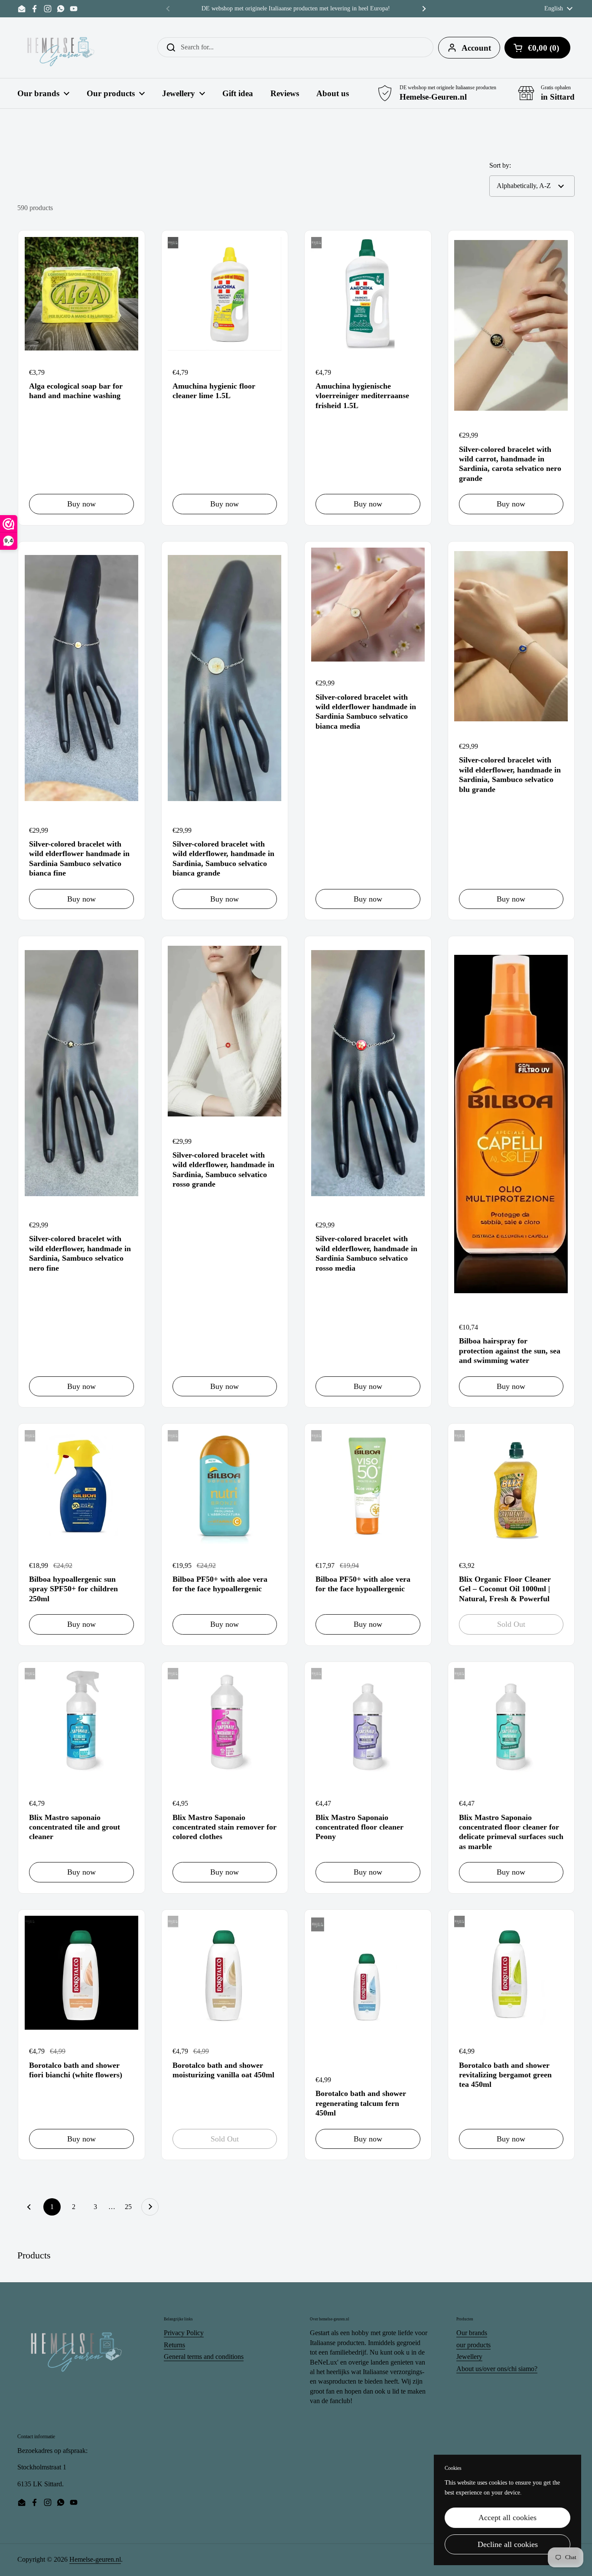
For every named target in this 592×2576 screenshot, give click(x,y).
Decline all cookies (508, 2544)
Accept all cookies (507, 2518)
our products (473, 2345)
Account (476, 48)
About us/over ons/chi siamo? (497, 2369)
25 (131, 2207)
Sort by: (500, 165)
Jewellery (469, 2357)
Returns (174, 2345)
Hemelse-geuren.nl (95, 2559)
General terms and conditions (204, 2357)
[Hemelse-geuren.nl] (61, 48)
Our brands (472, 2333)
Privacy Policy (184, 2333)
